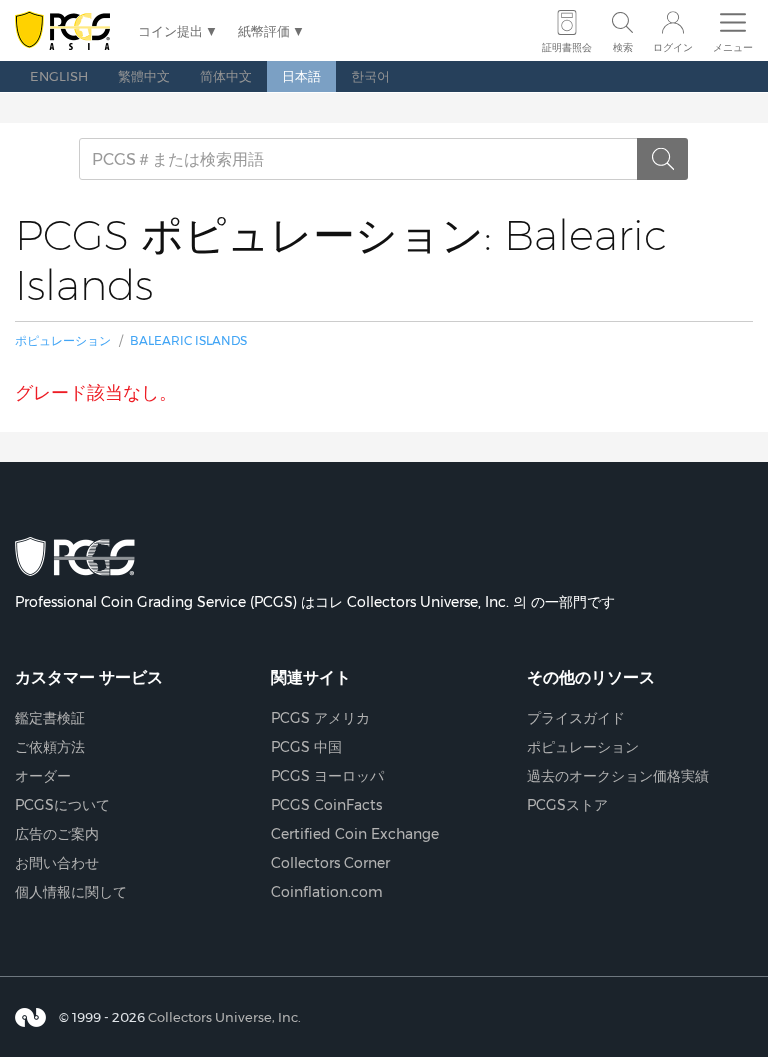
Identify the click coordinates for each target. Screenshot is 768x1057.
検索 (623, 47)
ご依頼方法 (50, 747)
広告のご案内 (57, 834)
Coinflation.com (327, 892)
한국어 (370, 76)
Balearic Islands (188, 340)
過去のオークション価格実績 (618, 776)
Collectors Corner (330, 863)
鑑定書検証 (50, 718)
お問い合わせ (57, 863)
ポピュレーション (63, 340)
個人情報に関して (71, 892)
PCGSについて (62, 805)
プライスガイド (576, 718)
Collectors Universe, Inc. (224, 1016)
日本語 (301, 76)
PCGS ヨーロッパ (327, 776)
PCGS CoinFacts (326, 805)
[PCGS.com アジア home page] (66, 31)
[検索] (663, 159)
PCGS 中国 (306, 747)
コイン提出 (170, 31)
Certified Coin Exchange (355, 834)
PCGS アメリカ (320, 718)
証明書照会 (567, 47)
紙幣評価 (264, 31)
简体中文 (226, 76)
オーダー (43, 776)
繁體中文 (144, 76)
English (59, 76)
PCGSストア (567, 805)
